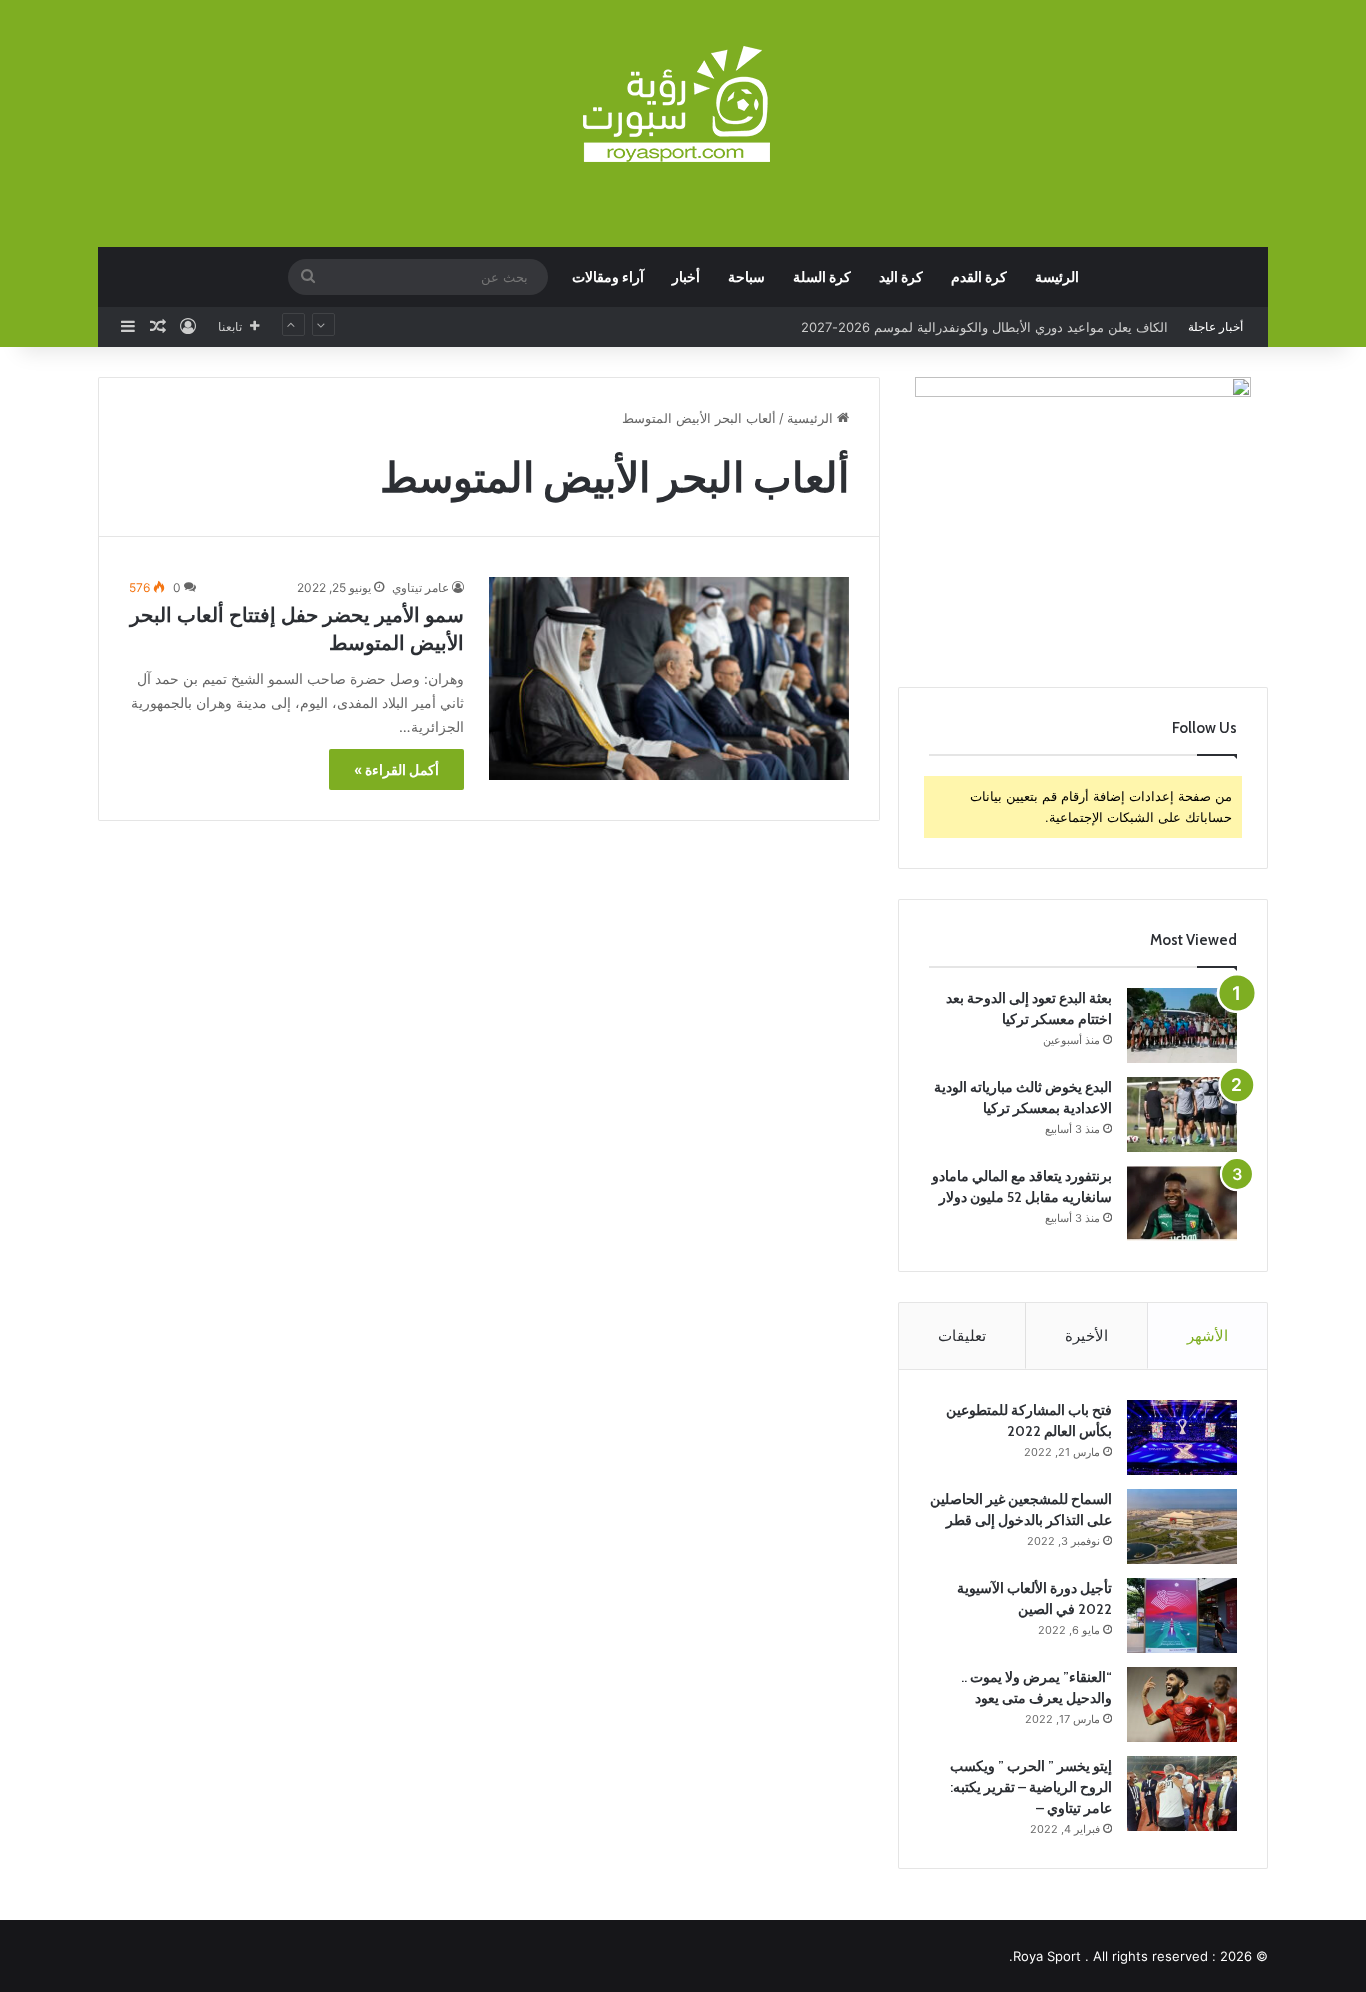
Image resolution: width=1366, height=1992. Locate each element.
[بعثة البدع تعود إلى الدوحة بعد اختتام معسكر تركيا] (1182, 1025)
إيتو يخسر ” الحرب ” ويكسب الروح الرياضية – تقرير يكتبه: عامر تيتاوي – (1031, 1787)
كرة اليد (901, 276)
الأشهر (1207, 1335)
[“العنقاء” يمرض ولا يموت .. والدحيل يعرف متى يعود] (1182, 1704)
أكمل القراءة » (396, 769)
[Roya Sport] (683, 105)
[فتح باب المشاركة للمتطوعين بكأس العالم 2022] (1182, 1437)
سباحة (746, 276)
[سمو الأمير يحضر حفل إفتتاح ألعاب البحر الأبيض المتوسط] (669, 678)
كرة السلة (822, 276)
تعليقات (962, 1335)
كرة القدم (979, 276)
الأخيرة (1086, 1335)
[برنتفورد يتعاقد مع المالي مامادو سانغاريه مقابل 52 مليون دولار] (1182, 1203)
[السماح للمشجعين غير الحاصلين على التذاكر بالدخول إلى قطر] (1182, 1526)
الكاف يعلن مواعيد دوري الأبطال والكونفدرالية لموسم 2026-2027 (984, 327)
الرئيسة (1057, 276)
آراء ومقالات (608, 276)
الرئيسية (812, 418)
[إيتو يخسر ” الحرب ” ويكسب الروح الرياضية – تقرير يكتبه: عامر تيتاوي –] (1182, 1793)
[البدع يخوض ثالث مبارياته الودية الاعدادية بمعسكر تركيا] (1182, 1114)
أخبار (686, 276)
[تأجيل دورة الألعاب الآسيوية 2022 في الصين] (1182, 1615)
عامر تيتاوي (420, 587)
